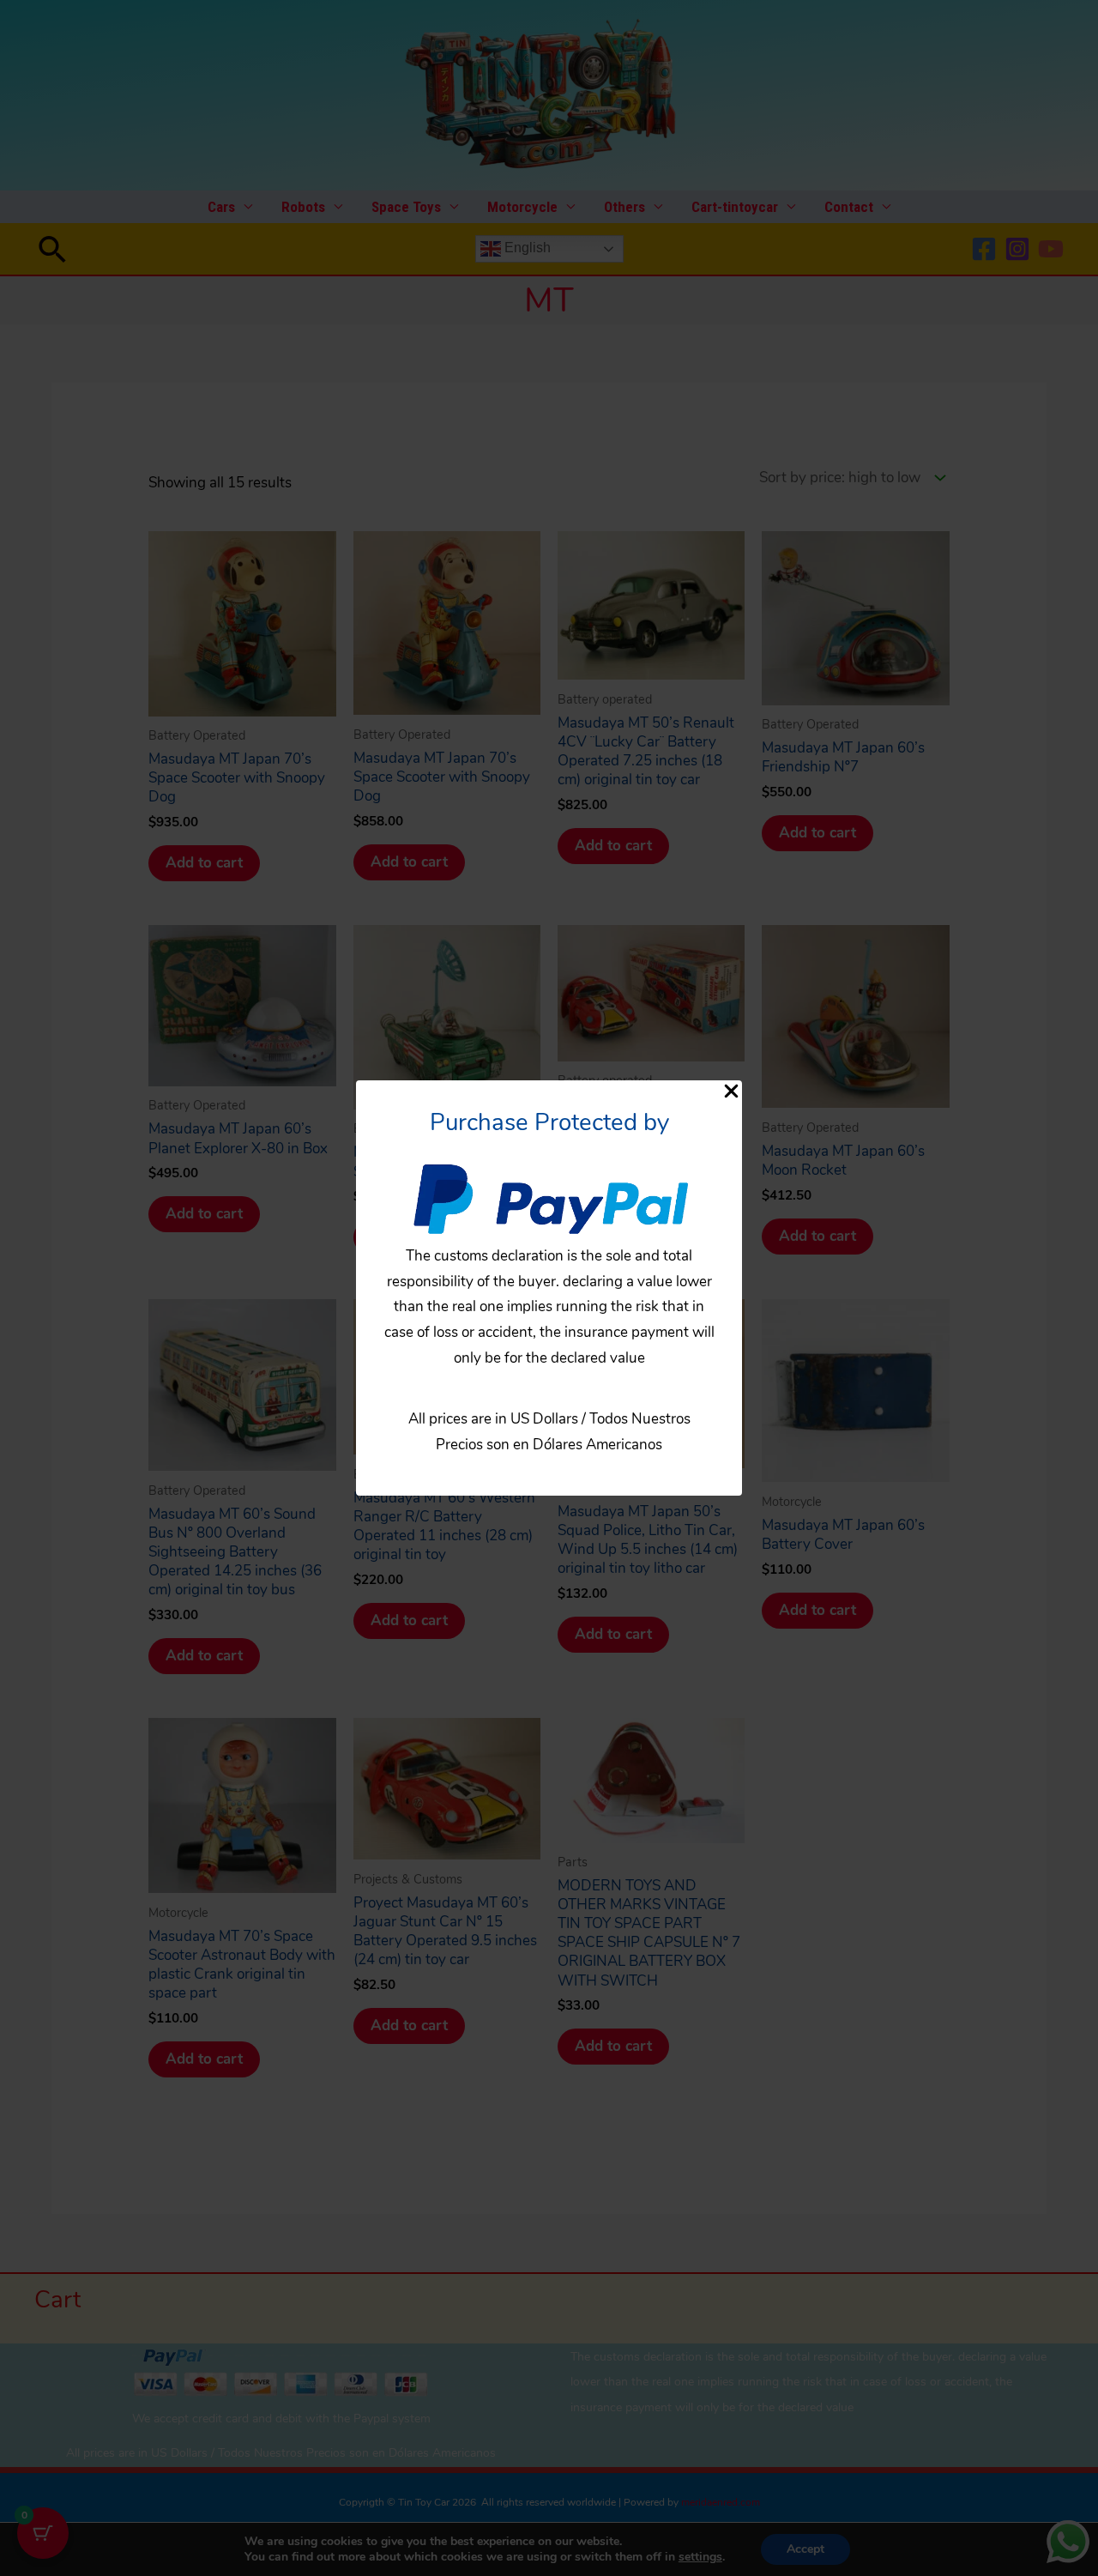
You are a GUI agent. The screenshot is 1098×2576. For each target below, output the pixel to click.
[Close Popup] (731, 1093)
